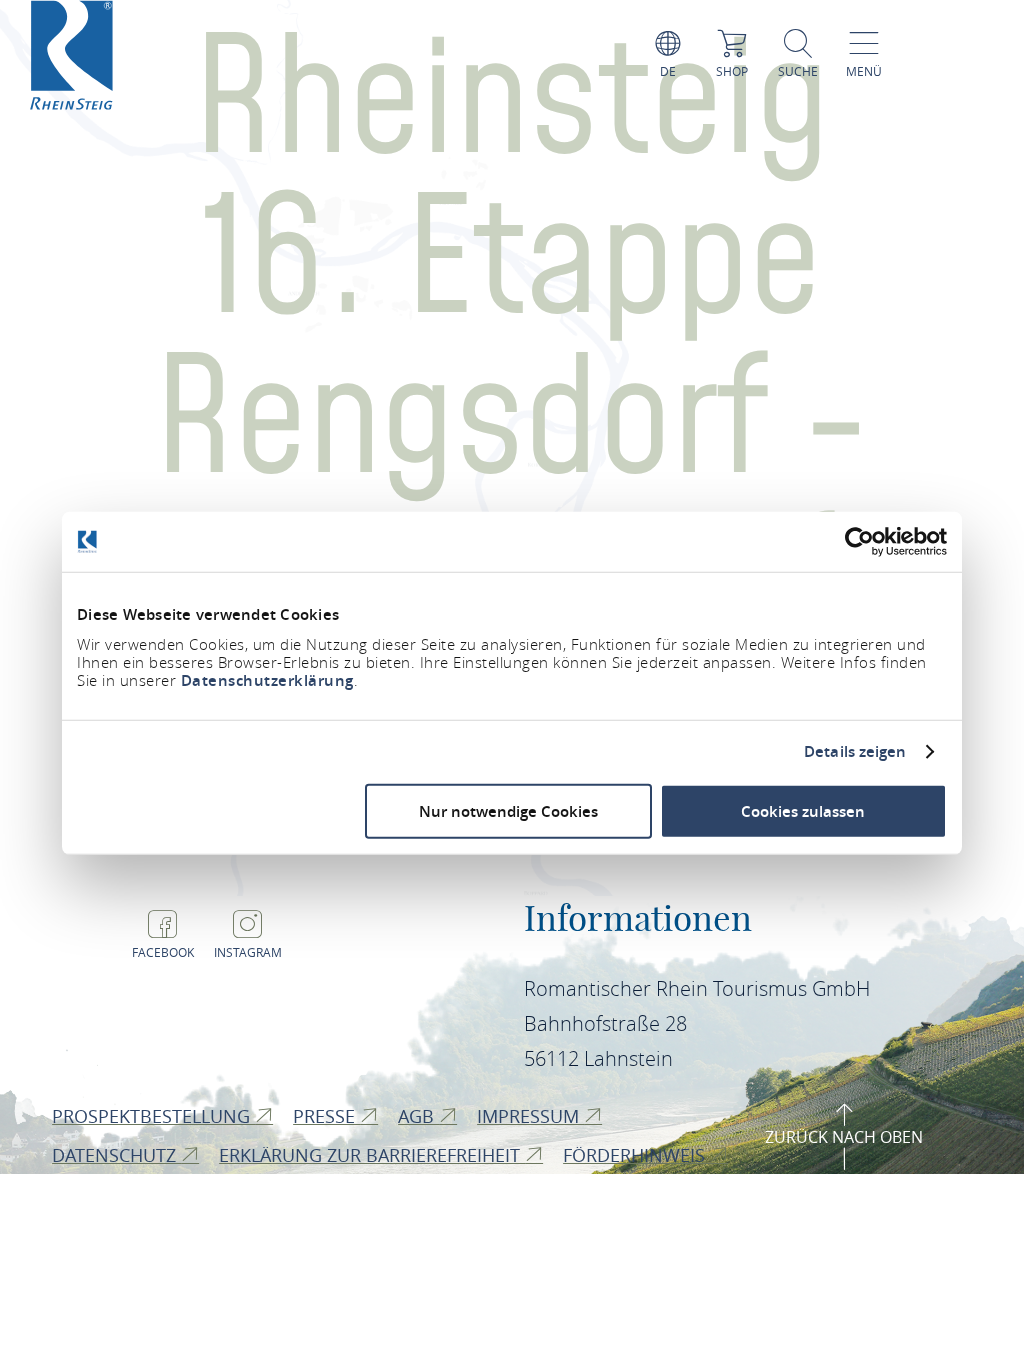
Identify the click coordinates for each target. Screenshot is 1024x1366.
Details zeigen (855, 752)
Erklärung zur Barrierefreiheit (372, 1155)
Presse (326, 1116)
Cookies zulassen (803, 810)
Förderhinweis (636, 1155)
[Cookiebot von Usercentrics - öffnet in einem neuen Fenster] (859, 542)
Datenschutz (116, 1155)
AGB (418, 1116)
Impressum (530, 1116)
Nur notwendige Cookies (508, 810)
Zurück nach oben (844, 1137)
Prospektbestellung (153, 1116)
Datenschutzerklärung (267, 679)
